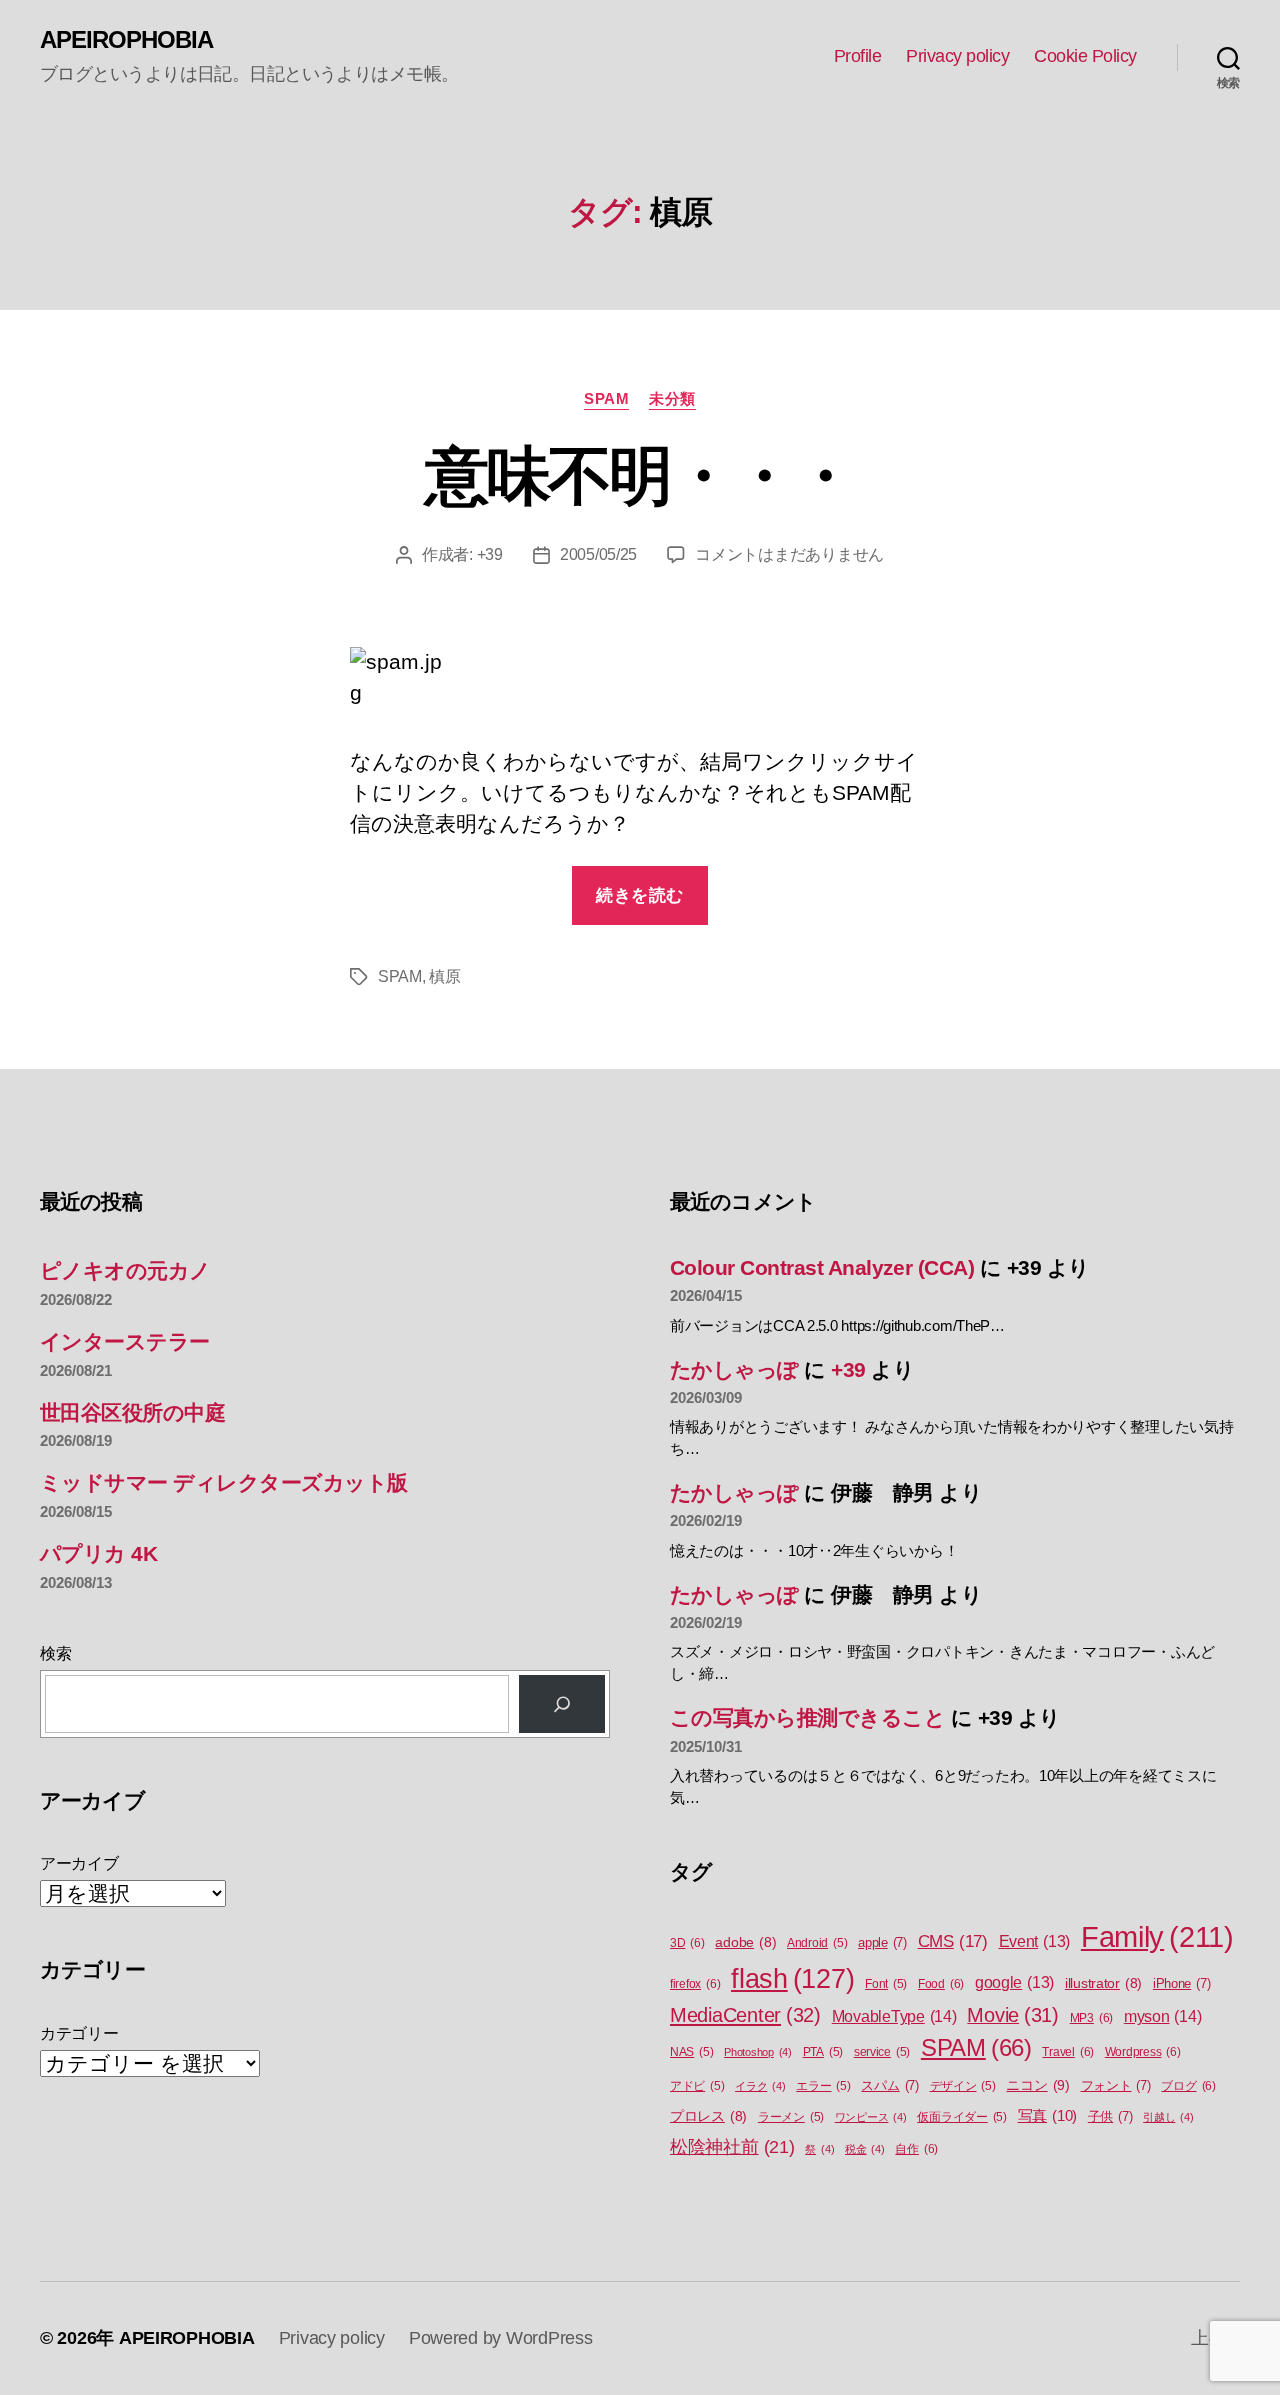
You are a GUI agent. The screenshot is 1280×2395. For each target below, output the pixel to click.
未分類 (672, 398)
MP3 (1091, 2018)
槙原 (444, 976)
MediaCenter (745, 2015)
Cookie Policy (1085, 56)
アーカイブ (79, 1863)
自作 (916, 2149)
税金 (865, 2149)
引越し (1168, 2117)
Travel (1068, 2052)
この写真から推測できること (807, 1717)
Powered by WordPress (501, 2338)
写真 (1047, 2116)
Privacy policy (957, 56)
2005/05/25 (598, 554)
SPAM (606, 398)
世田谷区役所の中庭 (132, 1412)
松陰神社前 (732, 2147)
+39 (490, 554)
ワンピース (871, 2117)
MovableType (894, 2016)
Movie (1013, 2015)
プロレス (708, 2116)
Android (817, 1943)
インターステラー (125, 1341)
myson (1163, 2016)
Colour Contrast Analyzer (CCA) (822, 1267)
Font (886, 1984)
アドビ (697, 2086)
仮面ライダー (962, 2117)
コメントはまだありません (789, 554)
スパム (889, 2085)
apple (882, 1942)
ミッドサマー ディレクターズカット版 (224, 1482)
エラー (823, 2086)
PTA (823, 2052)
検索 (55, 1653)
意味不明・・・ (639, 476)
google (1014, 1982)
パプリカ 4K (98, 1553)
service (882, 2052)
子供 (1110, 2116)
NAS (691, 2052)
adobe (745, 1942)
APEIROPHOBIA (126, 40)
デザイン (963, 2086)
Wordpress (1143, 2052)
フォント (1116, 2085)
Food (941, 1984)
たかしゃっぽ (734, 1369)
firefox (695, 1984)
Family (1157, 1936)
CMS (953, 1941)
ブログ (1188, 2086)
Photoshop (758, 2052)
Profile (858, 56)
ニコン (1037, 2085)
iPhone (1182, 1983)
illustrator (1103, 1983)
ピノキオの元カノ (125, 1270)
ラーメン (791, 2117)
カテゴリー (79, 2033)
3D (687, 1943)
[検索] (562, 1704)
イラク (760, 2086)
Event (1035, 1941)
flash (792, 1979)
